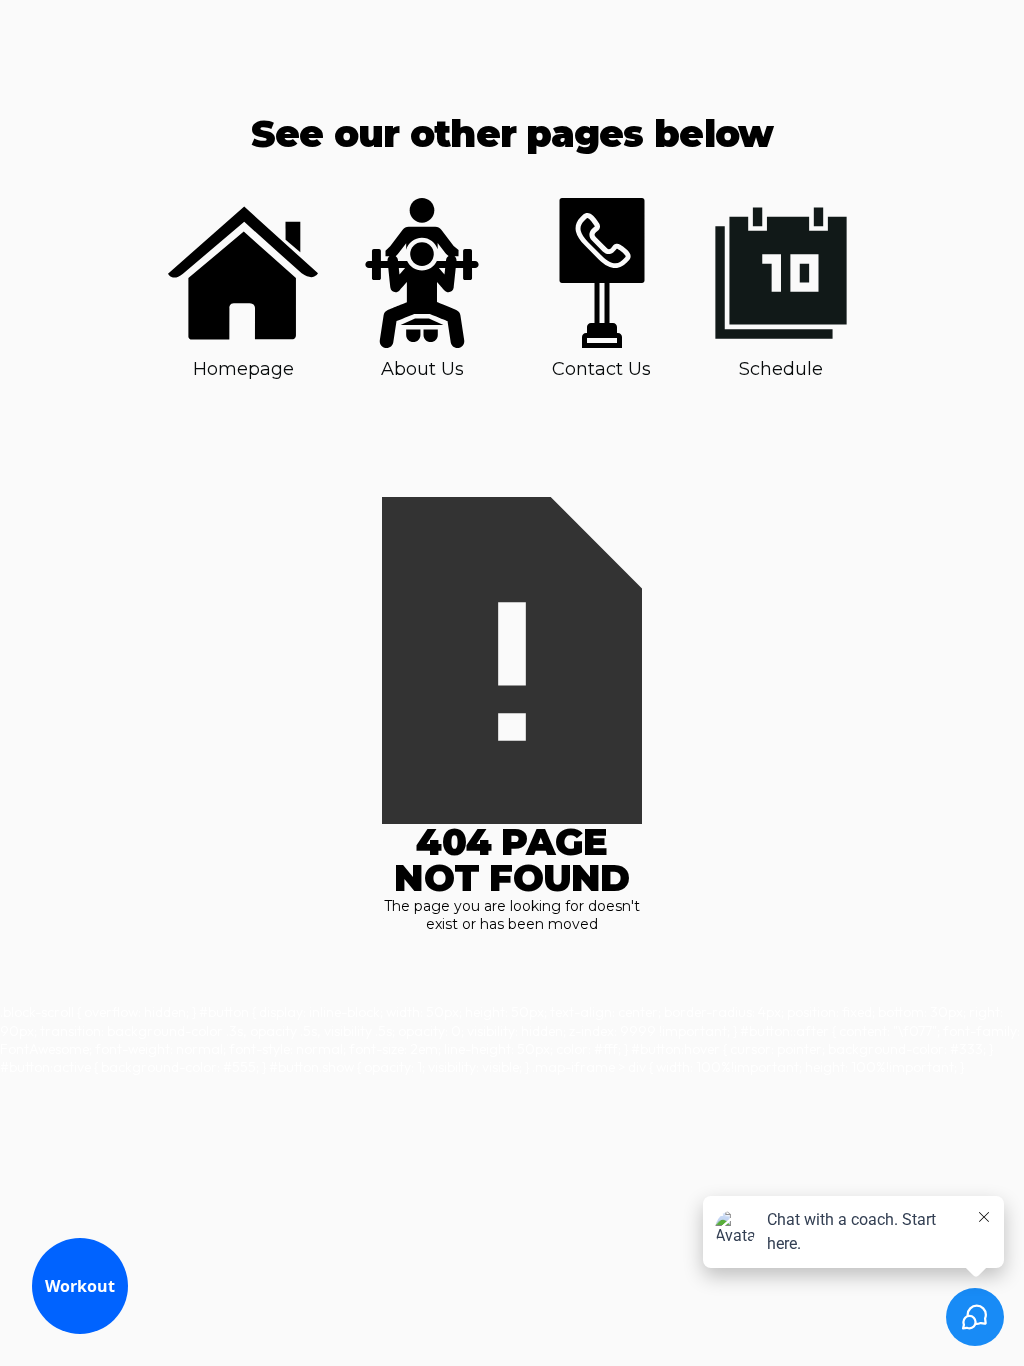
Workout (80, 1286)
